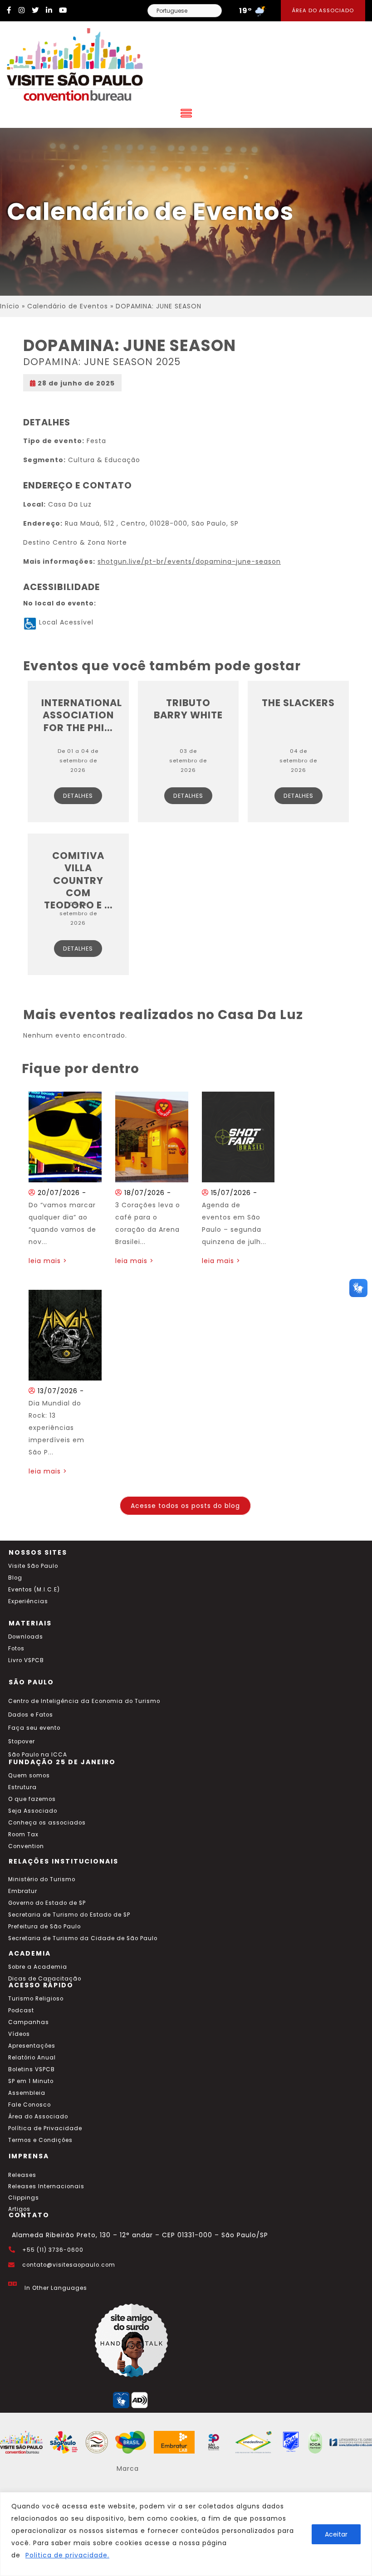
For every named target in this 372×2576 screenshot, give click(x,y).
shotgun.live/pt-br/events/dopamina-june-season (189, 561)
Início (10, 306)
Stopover (22, 1742)
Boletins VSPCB (32, 2069)
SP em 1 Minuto (31, 2081)
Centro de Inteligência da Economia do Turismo (84, 1701)
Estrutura (22, 1787)
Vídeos (19, 2034)
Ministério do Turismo (42, 1879)
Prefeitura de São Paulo (44, 1927)
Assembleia (27, 2093)
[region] (186, 2534)
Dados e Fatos (31, 1715)
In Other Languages (56, 2288)
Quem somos (29, 1776)
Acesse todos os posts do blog (185, 1506)
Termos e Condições (40, 2140)
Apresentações (32, 2046)
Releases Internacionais (46, 2186)
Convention (26, 1846)
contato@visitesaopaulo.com (69, 2265)
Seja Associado (33, 1811)
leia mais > (48, 1261)
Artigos (19, 2209)
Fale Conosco (29, 2105)
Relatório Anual (32, 2058)
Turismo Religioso (36, 1999)
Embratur (23, 1891)
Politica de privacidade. (67, 2555)
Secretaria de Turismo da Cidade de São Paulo (83, 1938)
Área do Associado (323, 10)
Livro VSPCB (26, 1660)
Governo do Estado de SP (47, 1903)
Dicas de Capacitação (45, 1979)
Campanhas (29, 2022)
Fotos (16, 1649)
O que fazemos (32, 1799)
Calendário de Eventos (68, 306)
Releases (22, 2175)
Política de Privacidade (45, 2128)
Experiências (28, 1601)
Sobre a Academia (38, 1967)
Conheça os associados (47, 1823)
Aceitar (336, 2534)
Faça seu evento (34, 1728)
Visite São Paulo (33, 1566)
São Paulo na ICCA (38, 1755)
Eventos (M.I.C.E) (34, 1590)
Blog (15, 1578)
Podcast (21, 2010)
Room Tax (23, 1834)
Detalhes (78, 796)
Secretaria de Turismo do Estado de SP (69, 1915)
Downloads (26, 1637)
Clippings (24, 2198)
